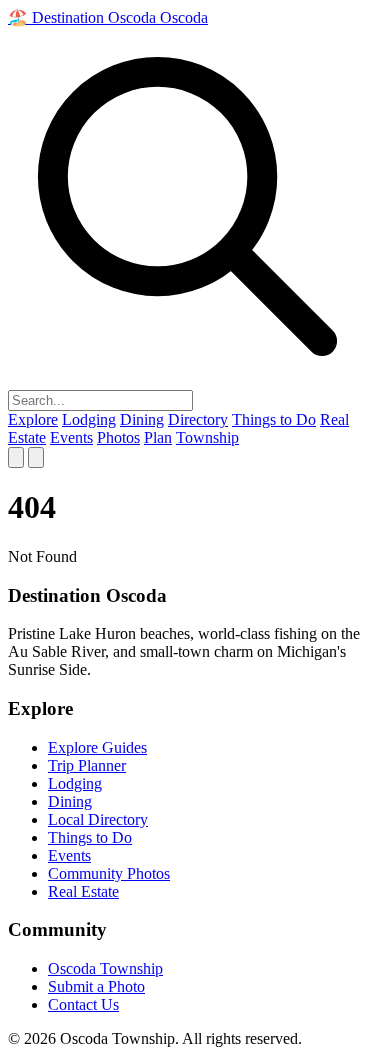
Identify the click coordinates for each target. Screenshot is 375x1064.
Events (71, 437)
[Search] (16, 457)
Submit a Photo (96, 986)
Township (207, 437)
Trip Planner (87, 765)
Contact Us (83, 1004)
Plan (158, 437)
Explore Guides (97, 747)
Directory (198, 419)
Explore (33, 419)
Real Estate (83, 891)
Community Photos (109, 873)
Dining (142, 419)
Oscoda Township (105, 968)
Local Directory (98, 819)
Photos (118, 437)
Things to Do (274, 419)
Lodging (89, 419)
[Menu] (36, 457)
